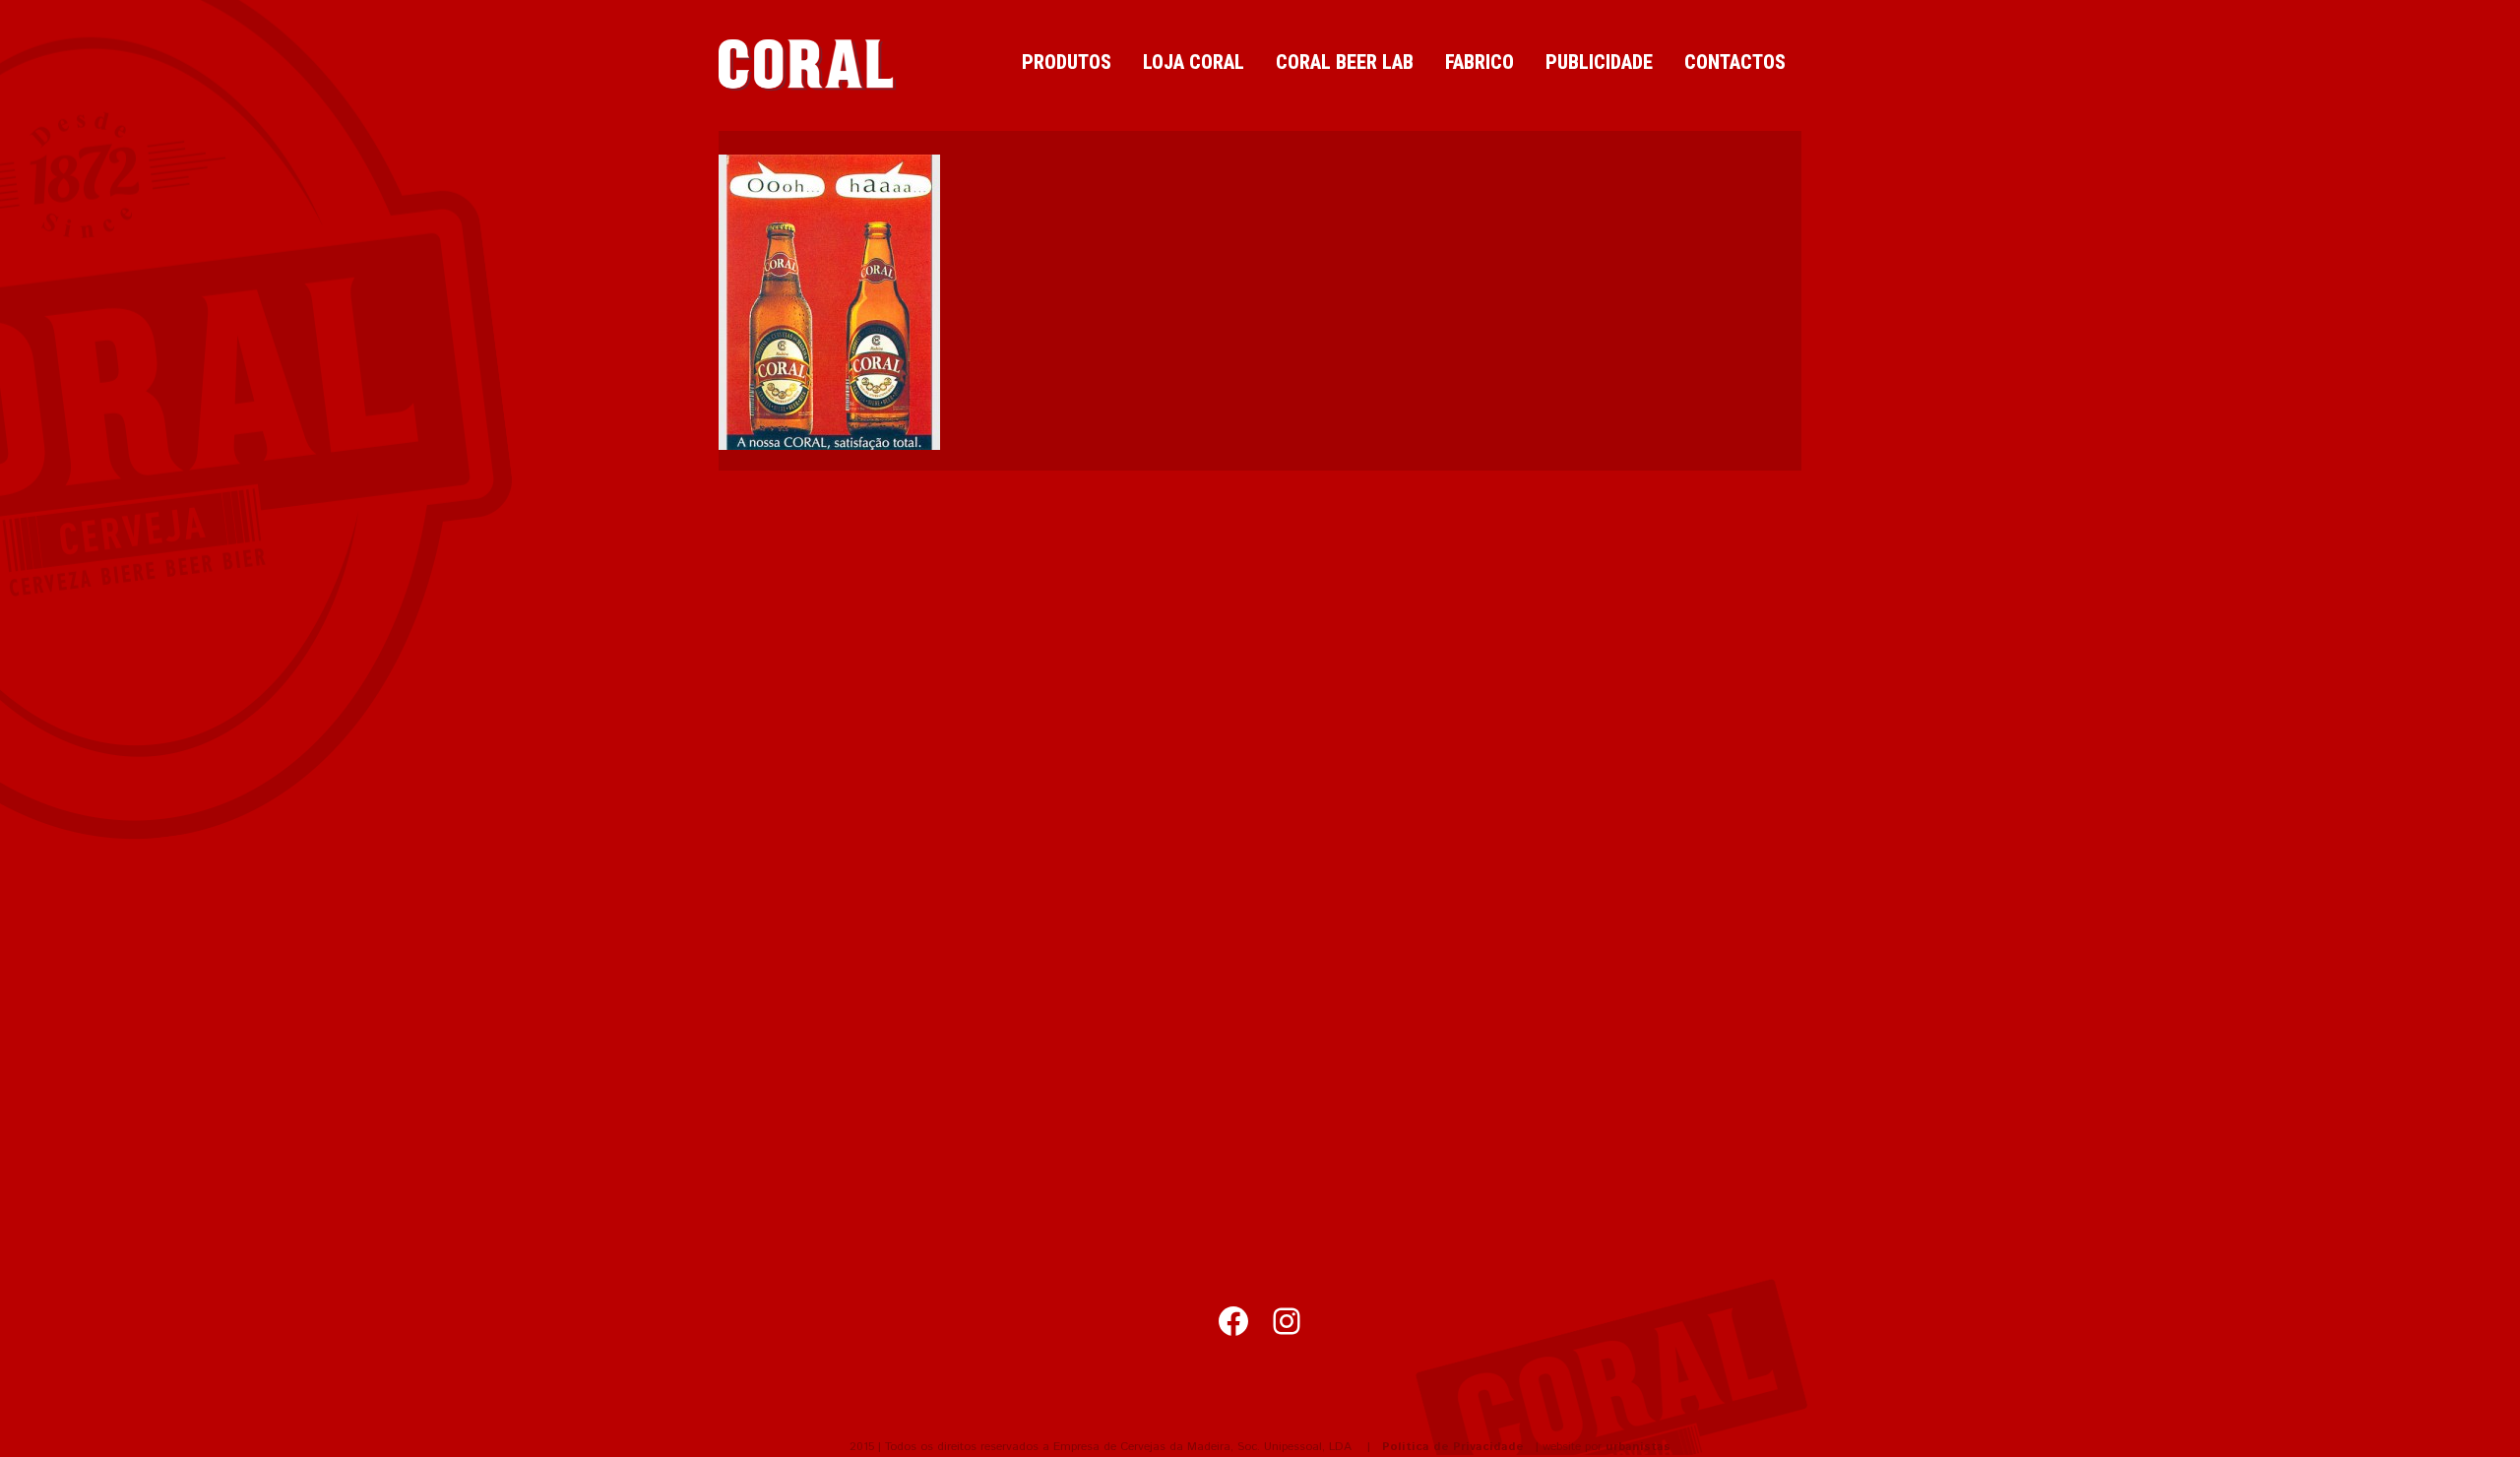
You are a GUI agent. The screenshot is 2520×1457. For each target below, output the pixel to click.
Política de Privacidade (1453, 1447)
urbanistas (1638, 1447)
